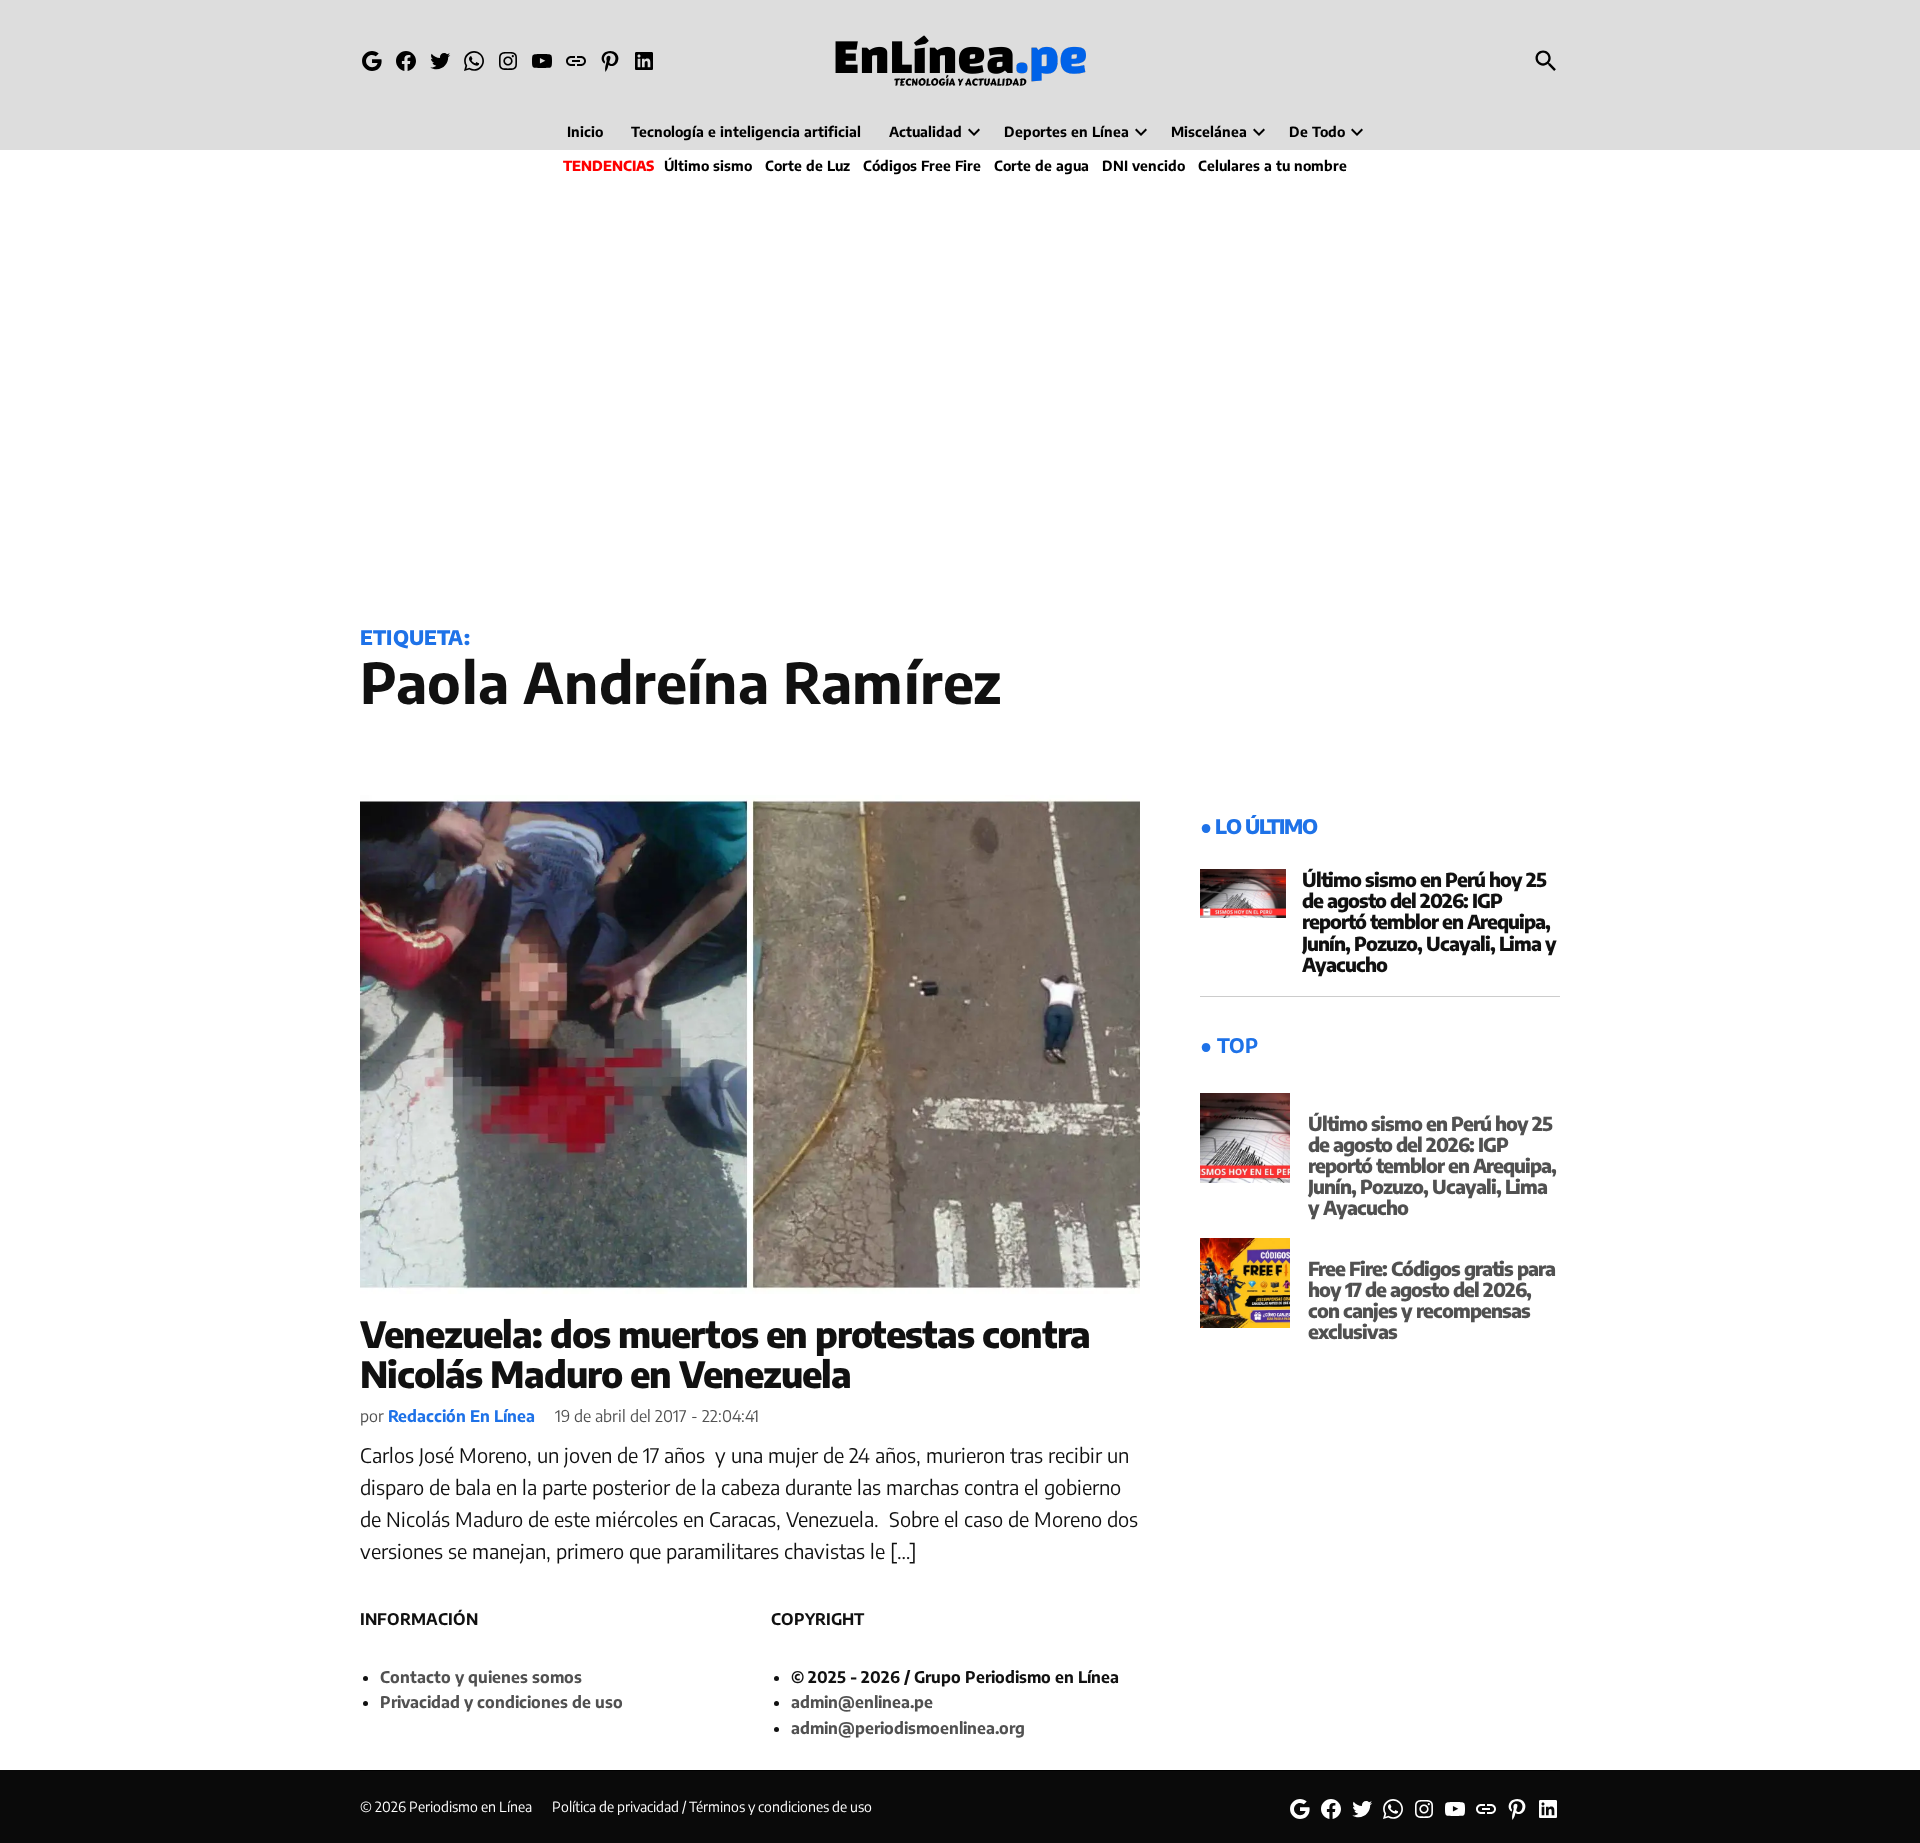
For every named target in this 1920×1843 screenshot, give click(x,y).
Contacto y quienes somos (481, 1677)
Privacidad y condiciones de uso (501, 1702)
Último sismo (708, 165)
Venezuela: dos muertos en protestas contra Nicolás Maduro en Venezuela (725, 1353)
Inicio (585, 131)
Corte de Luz (807, 165)
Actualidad (925, 131)
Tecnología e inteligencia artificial (746, 131)
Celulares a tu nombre (1272, 165)
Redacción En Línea (461, 1416)
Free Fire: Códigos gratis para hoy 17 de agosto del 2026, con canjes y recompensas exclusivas (1431, 1299)
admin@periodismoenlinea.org (908, 1728)
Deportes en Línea (1066, 131)
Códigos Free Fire (922, 165)
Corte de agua (1041, 165)
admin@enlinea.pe (862, 1702)
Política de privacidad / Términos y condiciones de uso (712, 1806)
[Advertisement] (960, 396)
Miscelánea (1209, 131)
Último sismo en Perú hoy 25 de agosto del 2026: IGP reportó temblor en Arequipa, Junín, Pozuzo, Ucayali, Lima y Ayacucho (1429, 921)
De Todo (1317, 131)
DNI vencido (1143, 165)
